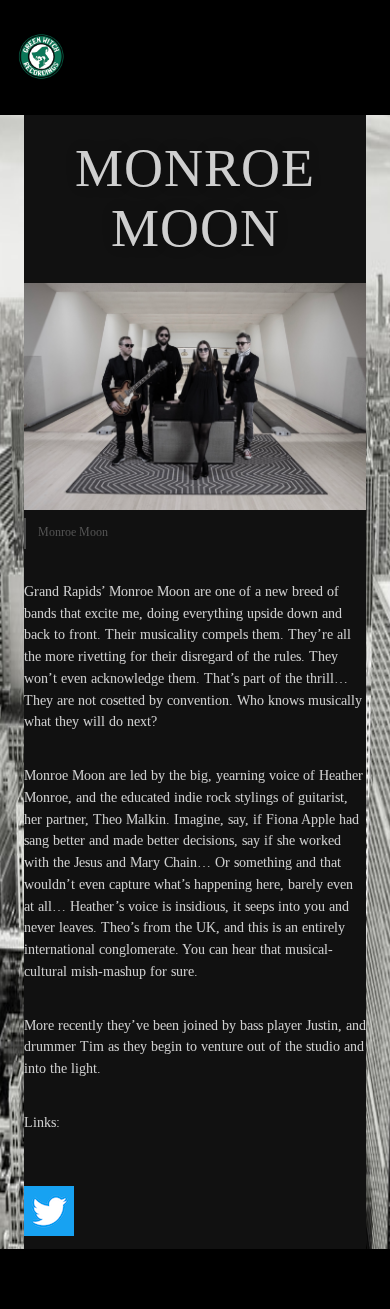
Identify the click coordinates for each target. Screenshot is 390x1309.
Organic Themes (229, 1288)
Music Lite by (157, 1288)
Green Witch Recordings (182, 56)
